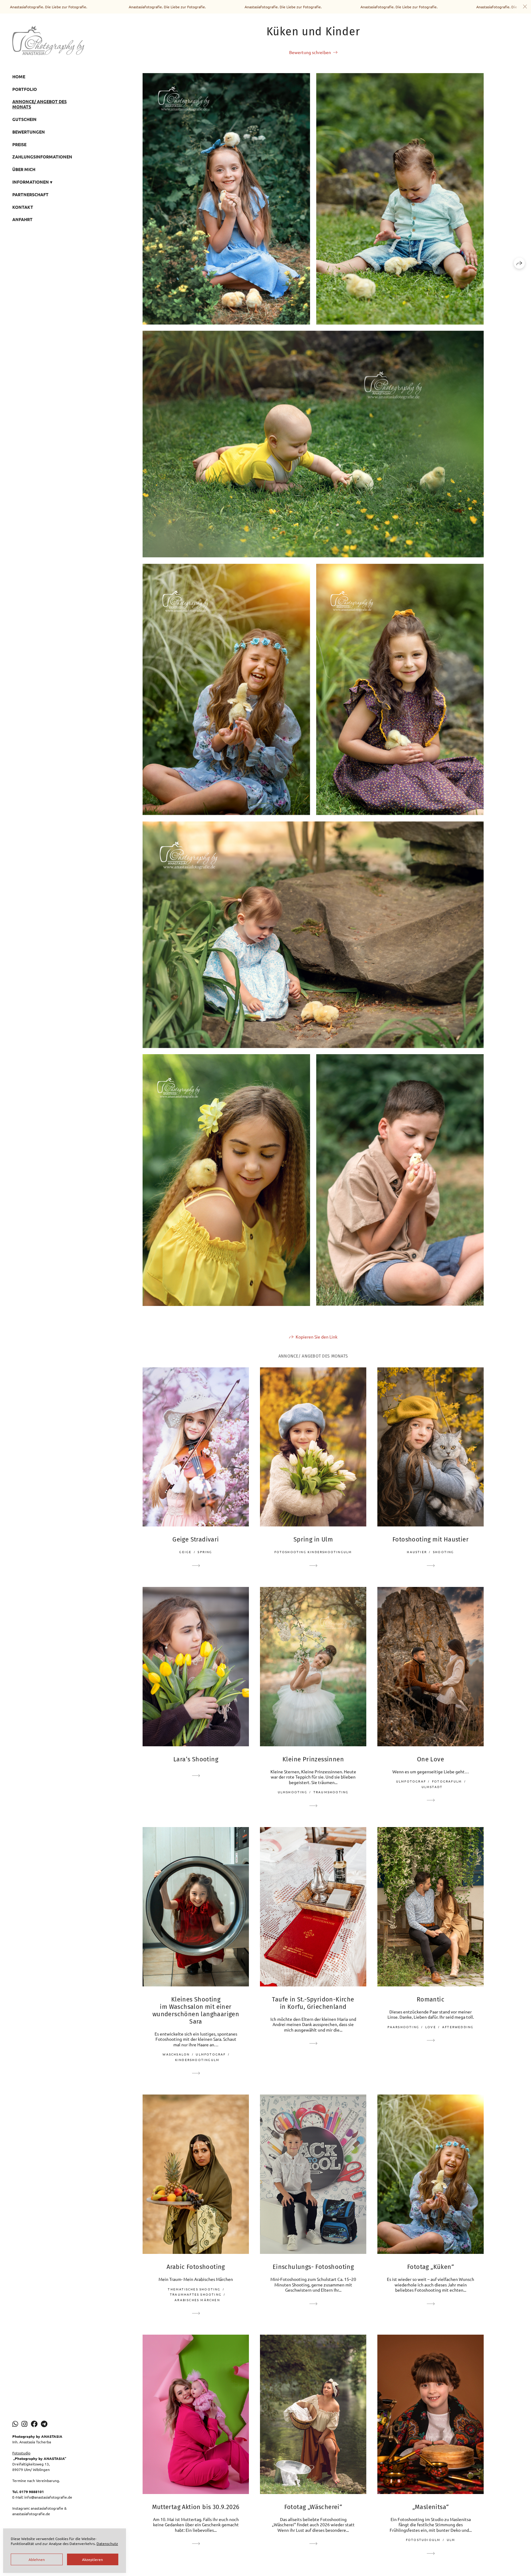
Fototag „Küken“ (431, 2267)
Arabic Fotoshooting (196, 2267)
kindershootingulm (197, 2060)
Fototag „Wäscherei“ (313, 2507)
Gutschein (24, 119)
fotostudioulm (423, 2540)
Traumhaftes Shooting (196, 2294)
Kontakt (23, 207)
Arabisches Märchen (197, 2300)
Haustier (417, 1552)
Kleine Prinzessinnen (313, 1759)
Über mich (24, 169)
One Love (431, 1759)
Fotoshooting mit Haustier (431, 1539)
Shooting (444, 1552)
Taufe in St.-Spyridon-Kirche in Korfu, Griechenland (313, 2003)
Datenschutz (107, 2543)
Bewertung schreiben (310, 52)
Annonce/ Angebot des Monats (39, 104)
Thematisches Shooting (194, 2289)
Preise (19, 144)
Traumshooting (331, 1792)
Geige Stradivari (196, 1539)
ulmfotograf (411, 1781)
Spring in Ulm (313, 1539)
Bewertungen (29, 132)
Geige (185, 1552)
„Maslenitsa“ (431, 2507)
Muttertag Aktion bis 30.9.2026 (196, 2507)
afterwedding (458, 2027)
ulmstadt (432, 1787)
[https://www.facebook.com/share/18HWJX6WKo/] (34, 2424)
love (431, 2027)
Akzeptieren (92, 2559)
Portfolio (25, 89)
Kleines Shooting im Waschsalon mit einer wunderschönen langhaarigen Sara (196, 2010)
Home (19, 76)
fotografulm (447, 1781)
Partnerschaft (30, 194)
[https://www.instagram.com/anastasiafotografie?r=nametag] (24, 2424)
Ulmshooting (293, 1792)
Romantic (431, 1999)
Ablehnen (37, 2559)
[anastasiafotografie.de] (48, 40)
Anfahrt (22, 219)
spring (205, 1552)
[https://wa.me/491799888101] (15, 2424)
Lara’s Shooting (196, 1759)
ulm (451, 2540)
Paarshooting (403, 2027)
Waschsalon (176, 2054)
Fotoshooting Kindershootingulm (313, 1552)
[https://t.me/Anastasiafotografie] (44, 2424)
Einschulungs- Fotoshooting (313, 2267)
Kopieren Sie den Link (317, 1337)
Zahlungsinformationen (42, 157)
